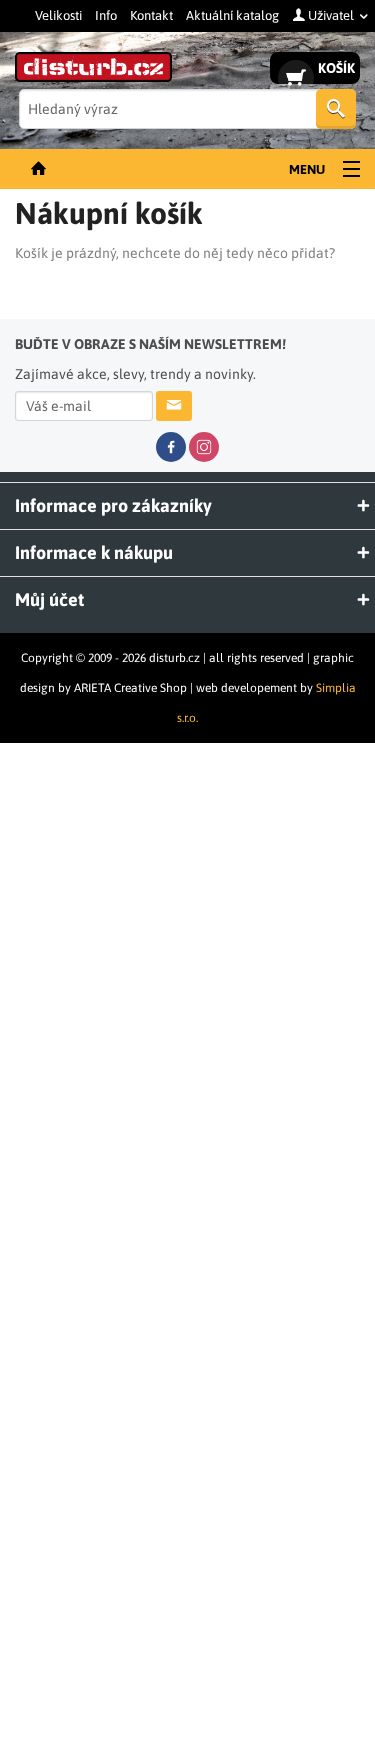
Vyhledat (336, 109)
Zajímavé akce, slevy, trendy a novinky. (150, 359)
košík (336, 68)
